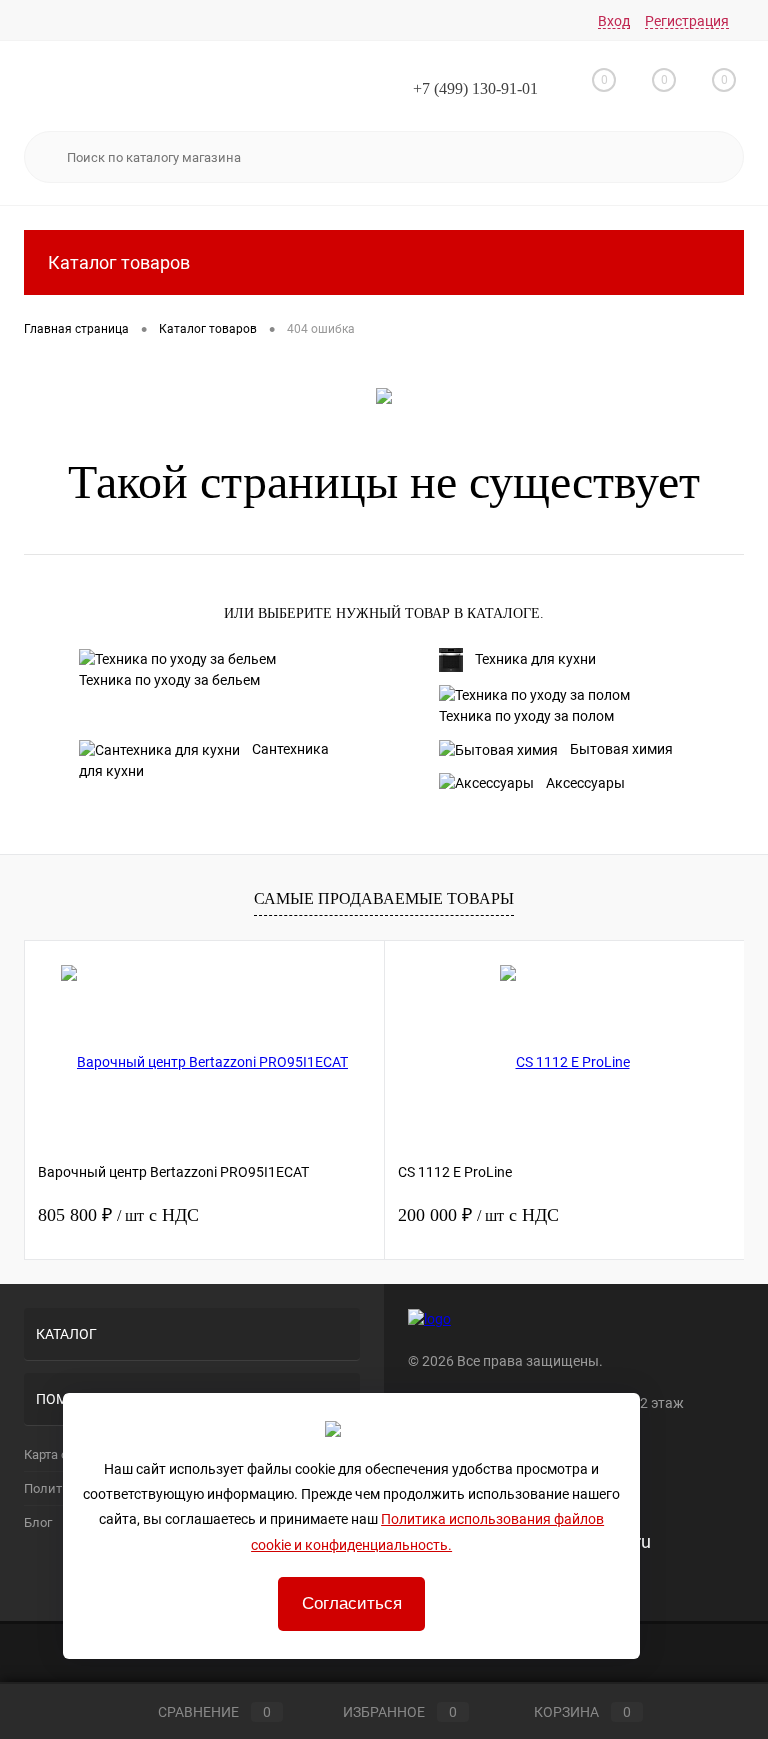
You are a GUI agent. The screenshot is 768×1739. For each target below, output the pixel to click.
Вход (614, 21)
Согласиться (352, 1603)
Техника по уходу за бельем (169, 680)
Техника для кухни (535, 659)
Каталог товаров (119, 262)
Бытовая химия (621, 749)
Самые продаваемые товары (384, 898)
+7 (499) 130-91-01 (475, 88)
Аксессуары (585, 783)
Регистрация (687, 21)
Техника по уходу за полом (526, 716)
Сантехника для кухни (204, 760)
